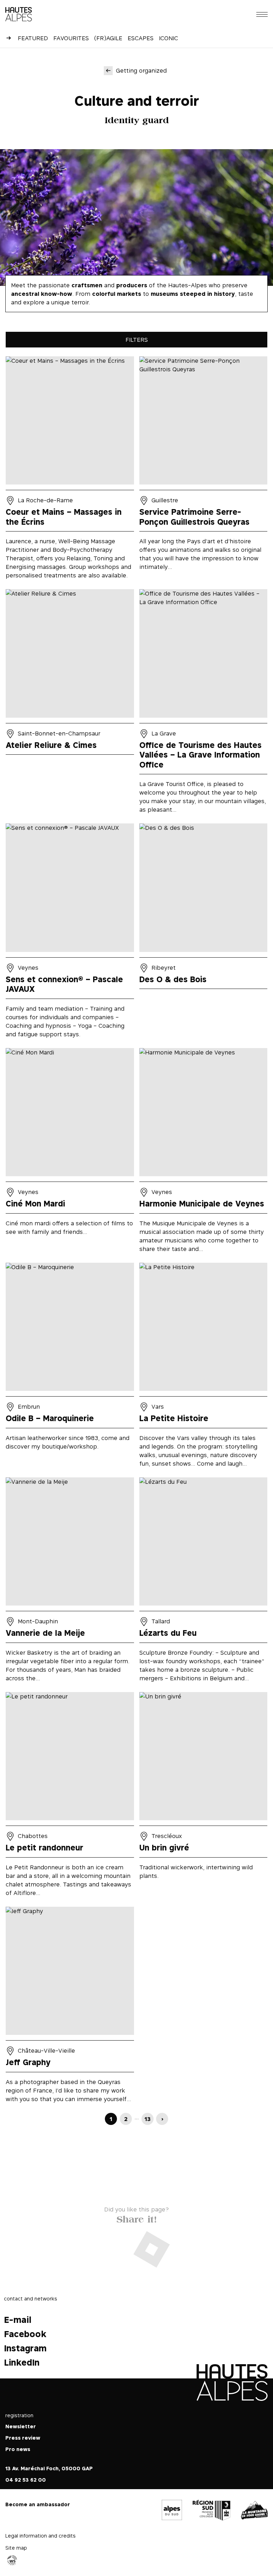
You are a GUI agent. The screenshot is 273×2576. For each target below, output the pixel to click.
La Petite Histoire (204, 1367)
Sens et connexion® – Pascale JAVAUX (70, 933)
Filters (137, 340)
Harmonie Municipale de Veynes (204, 1153)
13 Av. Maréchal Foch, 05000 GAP (49, 2468)
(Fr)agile (108, 38)
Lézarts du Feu (204, 1582)
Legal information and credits (41, 2536)
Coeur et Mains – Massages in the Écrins (70, 470)
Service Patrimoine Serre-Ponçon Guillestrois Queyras (204, 470)
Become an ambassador (38, 2504)
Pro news (18, 2449)
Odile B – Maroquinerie (70, 1367)
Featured (33, 38)
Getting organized (141, 70)
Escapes (141, 38)
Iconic (168, 38)
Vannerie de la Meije (70, 1582)
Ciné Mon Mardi (70, 1153)
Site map (16, 2548)
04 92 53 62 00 (26, 2480)
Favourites (71, 38)
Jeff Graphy (70, 2007)
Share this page (136, 2218)
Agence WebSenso (12, 2560)
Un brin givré (204, 1797)
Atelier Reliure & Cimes (70, 704)
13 (148, 2119)
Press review (23, 2438)
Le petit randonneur (70, 1797)
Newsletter (21, 2426)
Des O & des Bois (204, 933)
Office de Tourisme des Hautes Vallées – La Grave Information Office (204, 704)
